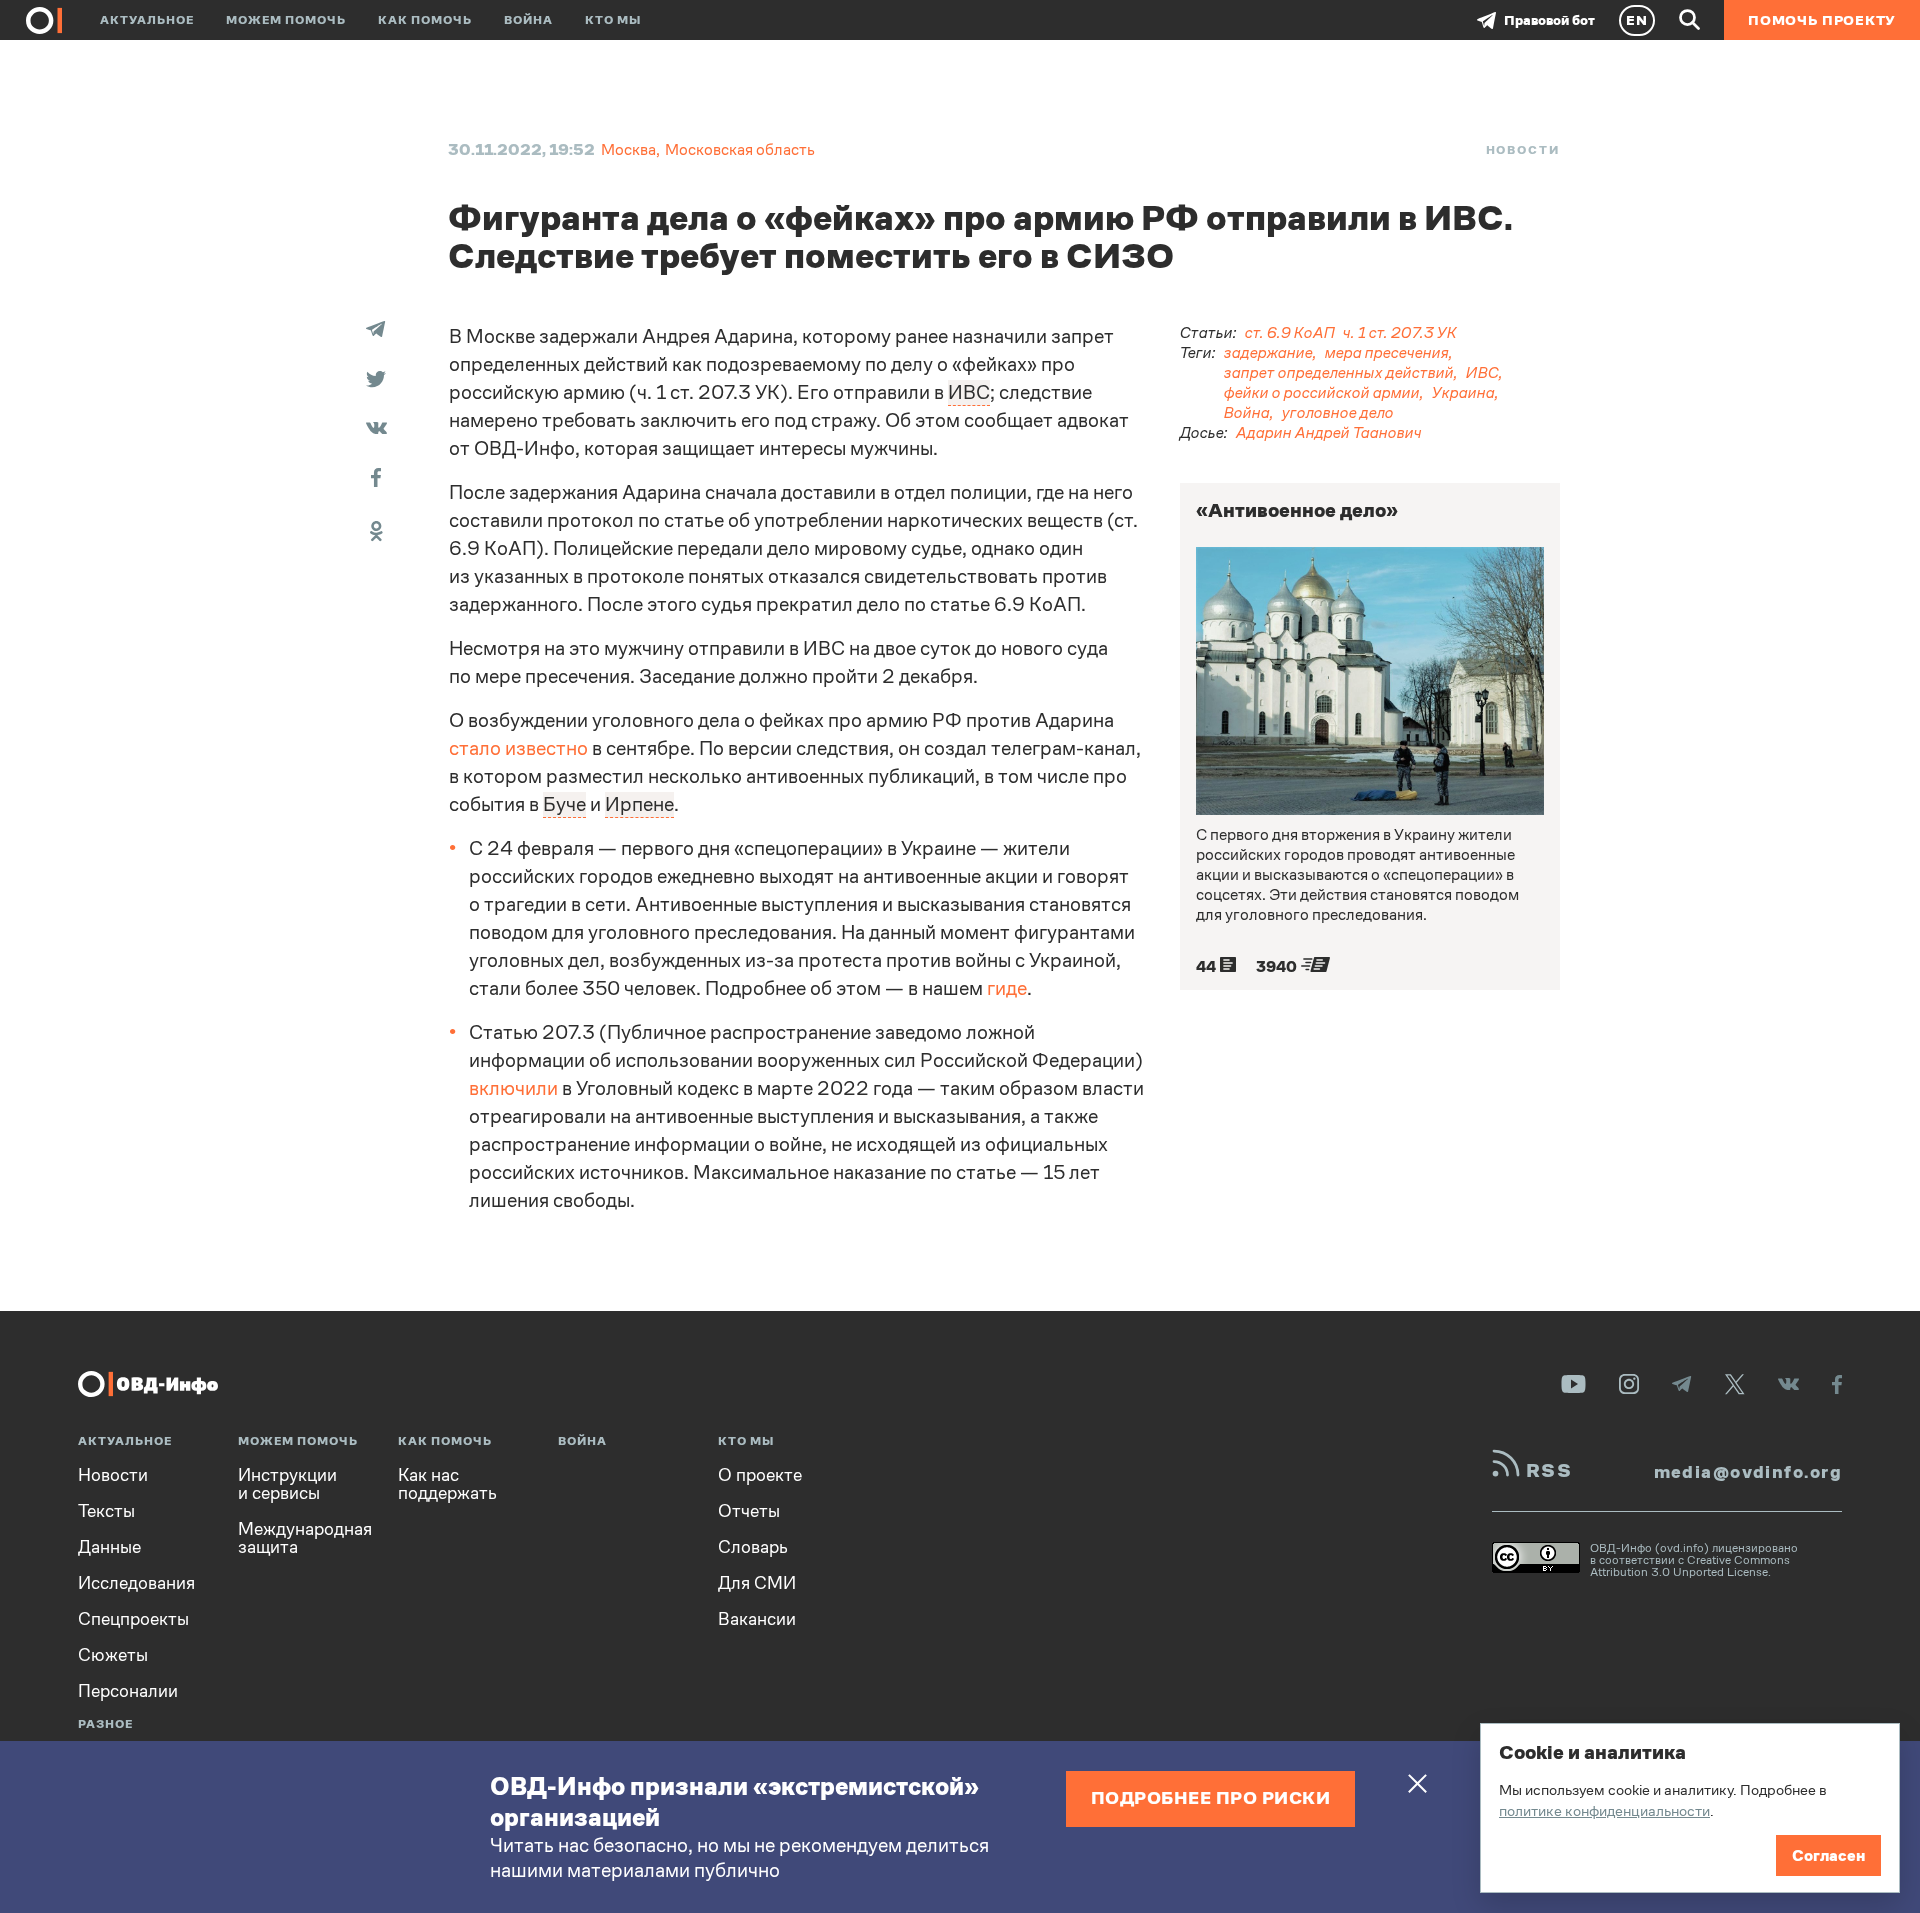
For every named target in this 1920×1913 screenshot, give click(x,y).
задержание (1268, 352)
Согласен (1828, 1855)
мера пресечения (1387, 352)
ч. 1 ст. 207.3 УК (1400, 332)
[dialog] (1690, 1808)
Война (528, 20)
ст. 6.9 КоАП (1290, 332)
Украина (1463, 392)
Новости (1523, 150)
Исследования (136, 1583)
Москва (628, 149)
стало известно (518, 748)
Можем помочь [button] (286, 20)
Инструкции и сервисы (287, 1484)
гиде (1007, 988)
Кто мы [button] (613, 20)
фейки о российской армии (1322, 392)
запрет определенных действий (1339, 372)
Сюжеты (113, 1655)
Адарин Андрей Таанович (1329, 432)
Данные (109, 1547)
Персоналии (128, 1691)
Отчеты (749, 1511)
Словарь (753, 1547)
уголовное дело (1338, 412)
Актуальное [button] (147, 20)
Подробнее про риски (1211, 1797)
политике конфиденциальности (1604, 1810)
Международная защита (305, 1538)
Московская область (740, 149)
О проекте (760, 1475)
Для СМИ (757, 1583)
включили (513, 1088)
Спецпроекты (133, 1619)
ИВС (1482, 372)
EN (1637, 20)
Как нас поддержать (447, 1484)
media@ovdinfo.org (1748, 1472)
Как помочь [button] (425, 20)
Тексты (106, 1511)
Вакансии (757, 1619)
